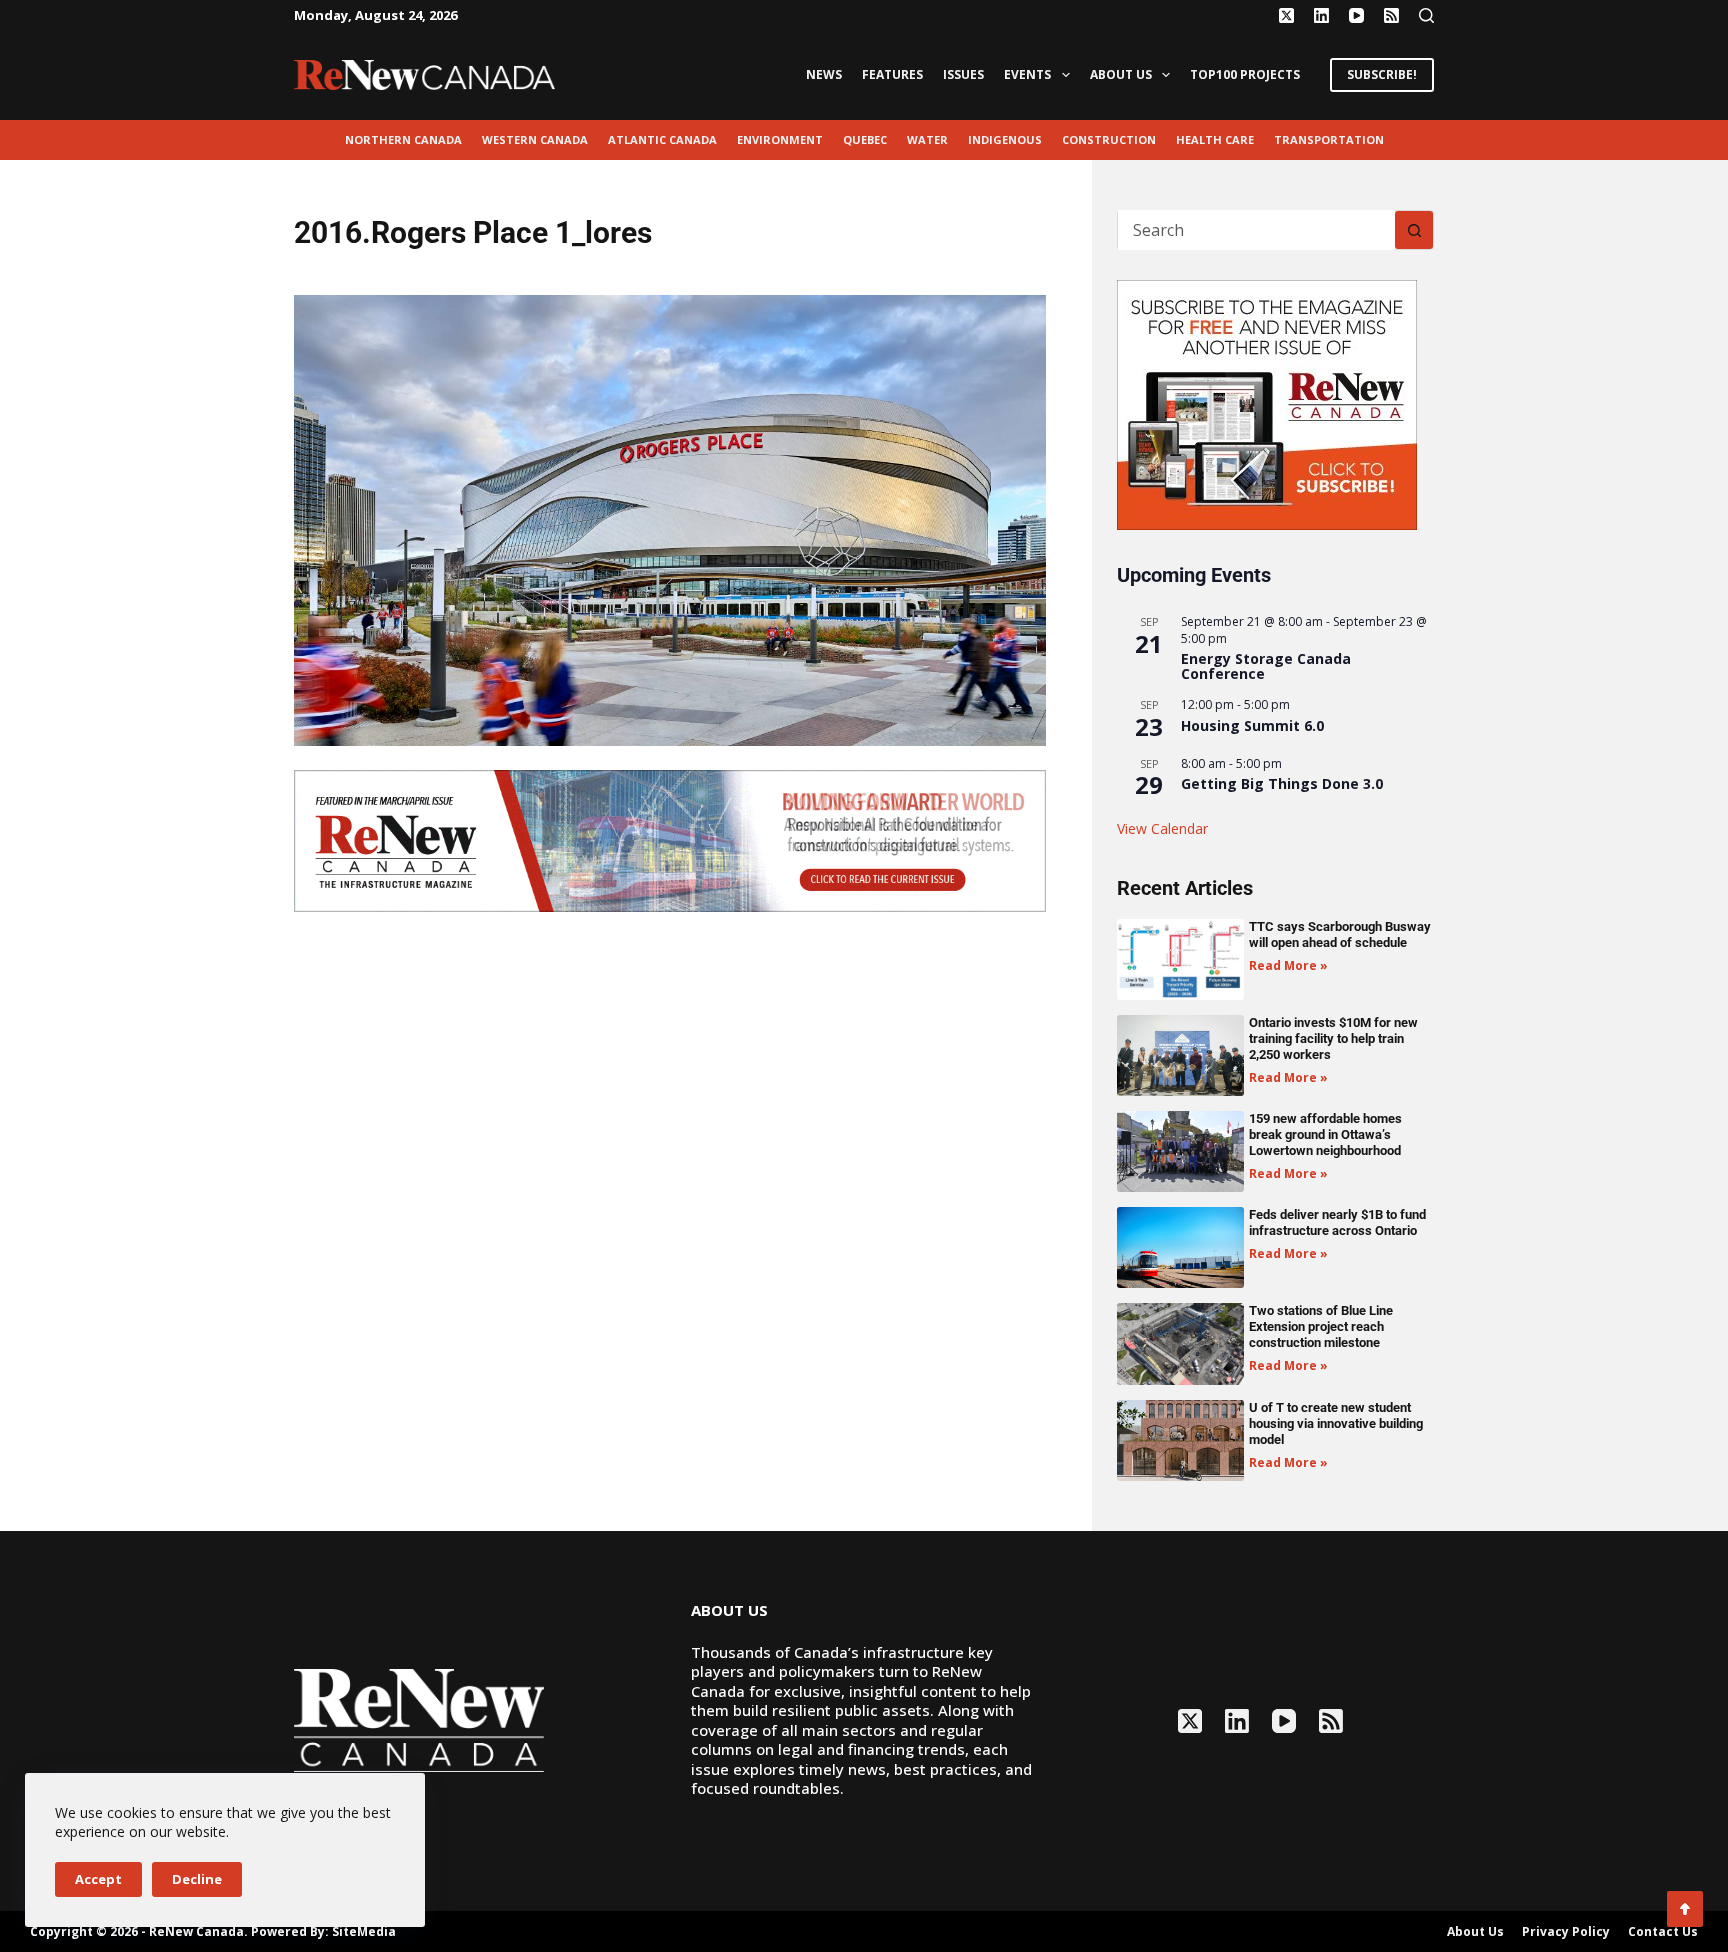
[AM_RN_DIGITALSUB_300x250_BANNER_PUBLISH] (1267, 403)
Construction (1109, 139)
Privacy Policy (1566, 1932)
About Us (1121, 74)
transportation (1329, 139)
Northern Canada (403, 139)
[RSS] (1391, 15)
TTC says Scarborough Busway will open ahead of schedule (1340, 934)
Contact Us (1663, 1932)
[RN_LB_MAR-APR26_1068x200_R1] (670, 839)
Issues (963, 74)
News (824, 74)
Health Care (1215, 139)
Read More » (1288, 965)
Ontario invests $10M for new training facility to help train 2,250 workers (1333, 1038)
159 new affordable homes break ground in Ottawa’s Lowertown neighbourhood (1325, 1134)
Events (1027, 74)
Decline (197, 1879)
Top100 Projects (1245, 74)
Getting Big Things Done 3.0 (1282, 783)
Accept (98, 1879)
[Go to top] (1685, 1909)
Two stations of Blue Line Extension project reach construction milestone (1321, 1326)
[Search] (1426, 15)
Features (892, 74)
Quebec (865, 139)
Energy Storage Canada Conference (1266, 666)
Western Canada (535, 139)
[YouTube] (1356, 15)
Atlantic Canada (662, 139)
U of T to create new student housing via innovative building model (1336, 1423)
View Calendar (1162, 828)
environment (780, 139)
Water (927, 139)
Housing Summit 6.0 (1252, 725)
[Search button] (1414, 230)
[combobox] (1256, 230)
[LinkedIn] (1321, 15)
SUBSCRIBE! (1382, 74)
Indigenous (1005, 139)
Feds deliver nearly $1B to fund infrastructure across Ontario (1337, 1222)
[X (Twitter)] (1286, 15)
